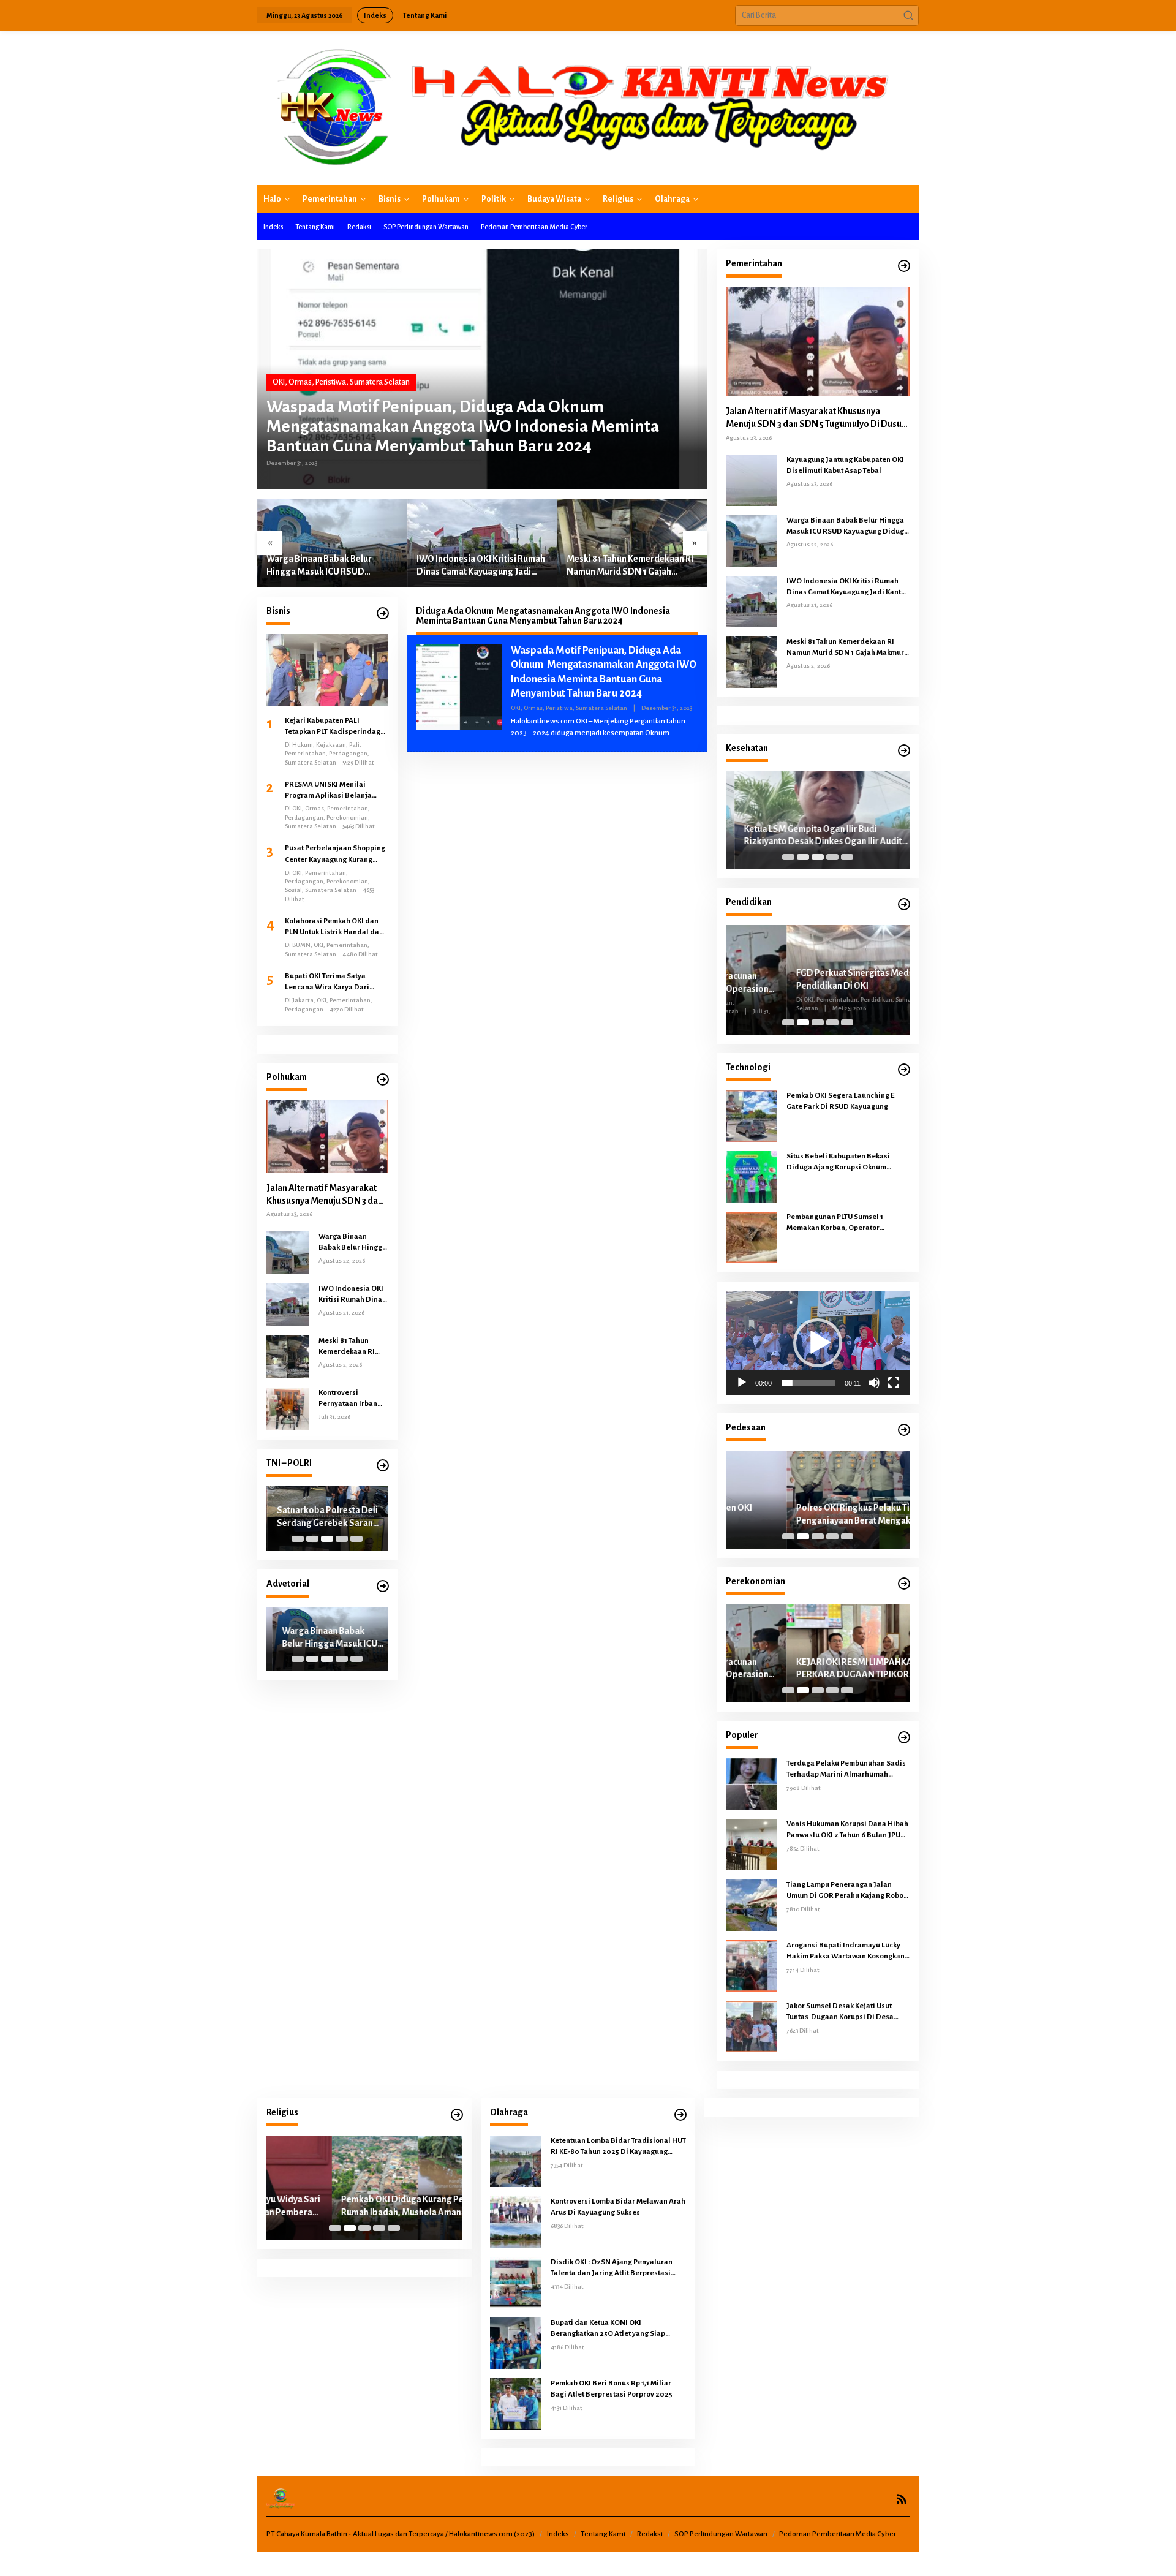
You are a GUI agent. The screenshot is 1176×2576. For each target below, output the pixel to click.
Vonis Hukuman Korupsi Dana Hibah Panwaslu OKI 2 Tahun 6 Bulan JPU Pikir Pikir (847, 1830)
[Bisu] (874, 1383)
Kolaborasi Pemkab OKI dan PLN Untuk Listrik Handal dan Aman (334, 927)
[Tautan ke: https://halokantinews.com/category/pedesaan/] (904, 1430)
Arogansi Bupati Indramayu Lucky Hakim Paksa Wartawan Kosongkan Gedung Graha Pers (846, 1952)
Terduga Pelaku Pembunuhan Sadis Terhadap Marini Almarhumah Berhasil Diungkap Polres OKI (846, 1770)
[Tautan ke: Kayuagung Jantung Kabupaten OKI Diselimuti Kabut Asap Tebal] (752, 480)
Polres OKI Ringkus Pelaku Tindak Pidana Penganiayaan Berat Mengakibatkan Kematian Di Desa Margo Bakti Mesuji (816, 1515)
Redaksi (650, 2534)
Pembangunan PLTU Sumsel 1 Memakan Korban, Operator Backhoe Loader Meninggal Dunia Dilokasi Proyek (844, 1223)
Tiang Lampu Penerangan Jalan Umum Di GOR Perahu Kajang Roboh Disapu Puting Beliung (847, 1891)
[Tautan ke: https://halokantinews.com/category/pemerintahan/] (904, 266)
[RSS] (902, 2499)
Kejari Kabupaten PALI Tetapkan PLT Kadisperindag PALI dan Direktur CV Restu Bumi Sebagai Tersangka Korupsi (333, 727)
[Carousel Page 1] (298, 1539)
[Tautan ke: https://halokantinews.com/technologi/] (904, 1070)
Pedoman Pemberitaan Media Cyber (838, 2534)
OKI (279, 382)
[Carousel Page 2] (312, 1539)
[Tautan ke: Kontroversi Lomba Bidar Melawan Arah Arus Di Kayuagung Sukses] (516, 2221)
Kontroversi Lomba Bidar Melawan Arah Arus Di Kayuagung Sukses (618, 2207)
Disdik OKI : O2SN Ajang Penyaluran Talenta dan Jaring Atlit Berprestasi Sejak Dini (612, 2268)
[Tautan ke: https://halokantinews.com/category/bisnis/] (383, 614)
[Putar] (742, 1383)
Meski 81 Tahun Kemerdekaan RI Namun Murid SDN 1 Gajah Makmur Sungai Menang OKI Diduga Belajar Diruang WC (630, 566)
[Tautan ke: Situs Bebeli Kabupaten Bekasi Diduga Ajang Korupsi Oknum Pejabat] (752, 1176)
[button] (908, 15)
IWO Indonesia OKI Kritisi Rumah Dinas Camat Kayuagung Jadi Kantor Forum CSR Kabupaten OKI (481, 566)
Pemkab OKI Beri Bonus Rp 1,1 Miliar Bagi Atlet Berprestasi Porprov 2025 (612, 2389)
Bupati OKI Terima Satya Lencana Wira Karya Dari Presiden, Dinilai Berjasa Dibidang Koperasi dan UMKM (336, 983)
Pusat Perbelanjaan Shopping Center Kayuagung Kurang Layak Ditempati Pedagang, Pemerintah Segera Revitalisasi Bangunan (335, 855)
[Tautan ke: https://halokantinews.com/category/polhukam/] (383, 1080)
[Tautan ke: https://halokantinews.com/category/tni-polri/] (383, 1466)
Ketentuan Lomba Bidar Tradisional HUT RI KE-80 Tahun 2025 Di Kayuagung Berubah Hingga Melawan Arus (618, 2147)
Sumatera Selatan (380, 382)
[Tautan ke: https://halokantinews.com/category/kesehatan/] (904, 751)
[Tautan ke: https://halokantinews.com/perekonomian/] (904, 1584)
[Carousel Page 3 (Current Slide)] (327, 1539)
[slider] (808, 1383)
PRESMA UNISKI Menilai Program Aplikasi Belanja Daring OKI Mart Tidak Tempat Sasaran (335, 791)
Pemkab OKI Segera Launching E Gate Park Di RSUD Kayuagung (840, 1101)
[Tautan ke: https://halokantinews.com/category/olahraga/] (680, 2115)
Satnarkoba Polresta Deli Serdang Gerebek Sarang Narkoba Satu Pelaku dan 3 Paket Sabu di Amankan (326, 1517)
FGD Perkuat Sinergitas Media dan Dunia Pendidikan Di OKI (816, 979)
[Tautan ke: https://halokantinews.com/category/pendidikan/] (904, 905)
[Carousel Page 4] (342, 1539)
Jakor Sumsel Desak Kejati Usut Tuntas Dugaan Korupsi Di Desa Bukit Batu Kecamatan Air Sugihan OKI (844, 2012)
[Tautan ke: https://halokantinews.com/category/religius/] (457, 2115)
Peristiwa (331, 382)
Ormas (300, 382)
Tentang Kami (603, 2534)
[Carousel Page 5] (356, 1539)
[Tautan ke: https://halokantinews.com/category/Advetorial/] (383, 1586)
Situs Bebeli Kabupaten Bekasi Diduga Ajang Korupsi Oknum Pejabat (838, 1163)
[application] (818, 1343)
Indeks (558, 2534)
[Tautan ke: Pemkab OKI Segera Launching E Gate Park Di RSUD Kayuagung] (752, 1116)
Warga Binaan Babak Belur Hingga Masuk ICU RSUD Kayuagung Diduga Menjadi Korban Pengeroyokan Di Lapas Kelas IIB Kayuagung (330, 566)
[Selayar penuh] (894, 1383)
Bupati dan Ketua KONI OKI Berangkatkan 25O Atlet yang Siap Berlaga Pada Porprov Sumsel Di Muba (616, 2329)
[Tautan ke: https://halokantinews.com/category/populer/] (904, 1738)
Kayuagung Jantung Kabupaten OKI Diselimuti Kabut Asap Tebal (845, 465)
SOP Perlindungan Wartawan (721, 2534)
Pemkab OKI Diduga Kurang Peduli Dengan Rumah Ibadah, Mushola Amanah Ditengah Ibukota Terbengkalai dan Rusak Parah (361, 2207)
